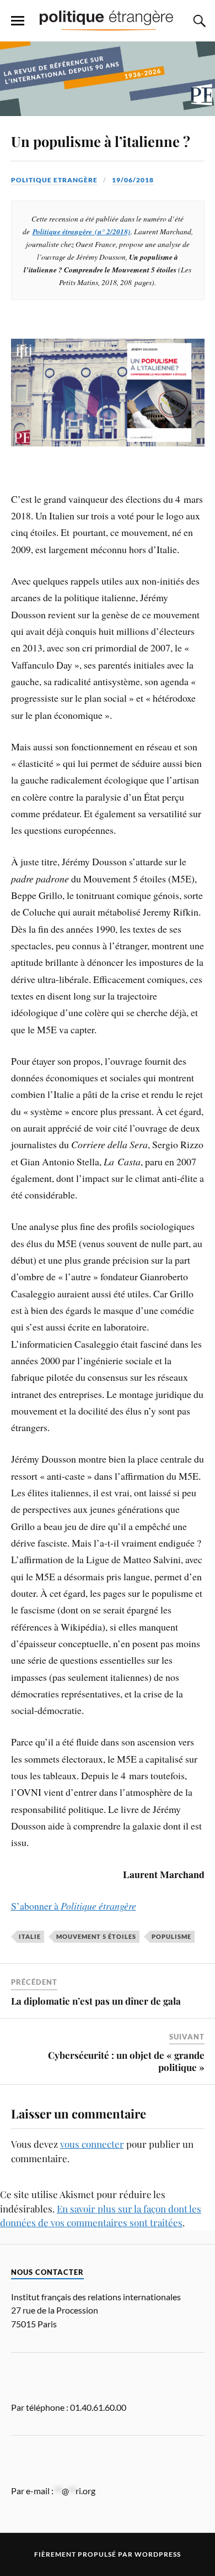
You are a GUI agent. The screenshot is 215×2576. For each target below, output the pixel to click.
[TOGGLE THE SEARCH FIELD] (198, 21)
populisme (171, 1936)
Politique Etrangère (54, 180)
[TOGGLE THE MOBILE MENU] (18, 21)
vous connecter (92, 2144)
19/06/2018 (133, 180)
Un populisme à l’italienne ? (101, 141)
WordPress (158, 2554)
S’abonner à (74, 1906)
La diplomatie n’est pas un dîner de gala (96, 2001)
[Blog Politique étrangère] (108, 20)
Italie (30, 1936)
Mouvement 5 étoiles (96, 1936)
